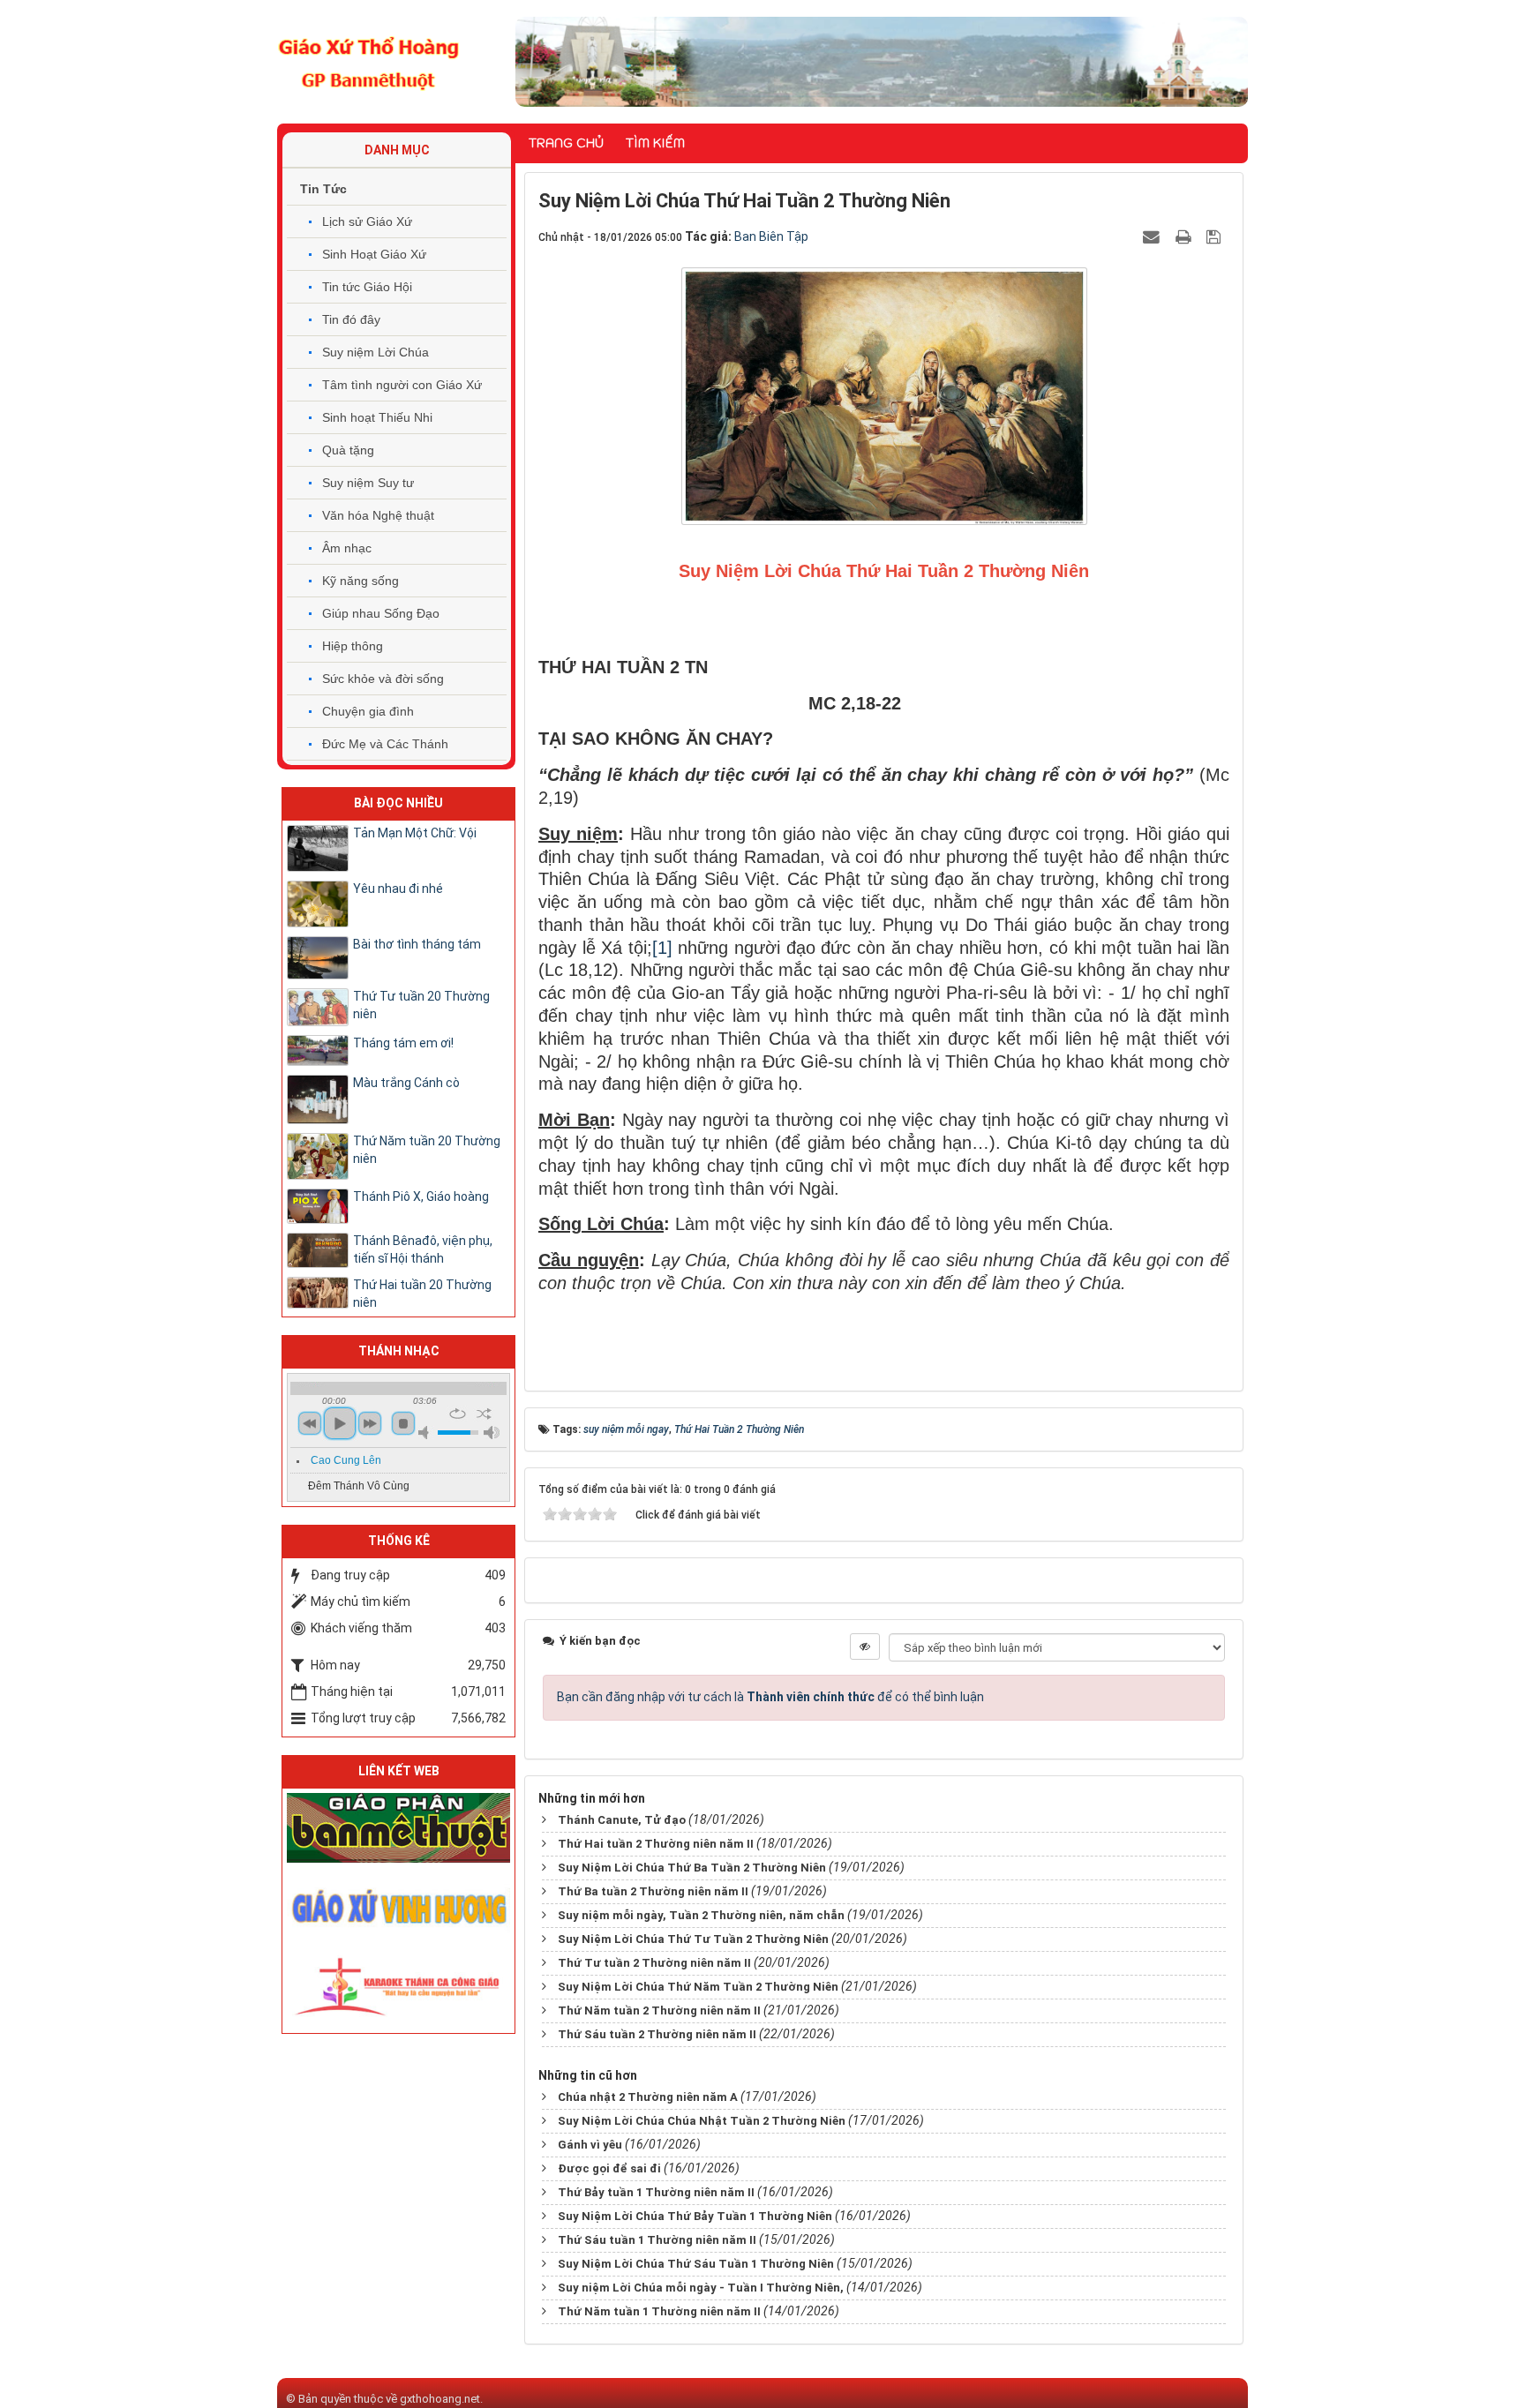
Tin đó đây (351, 319)
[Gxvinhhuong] (398, 1905)
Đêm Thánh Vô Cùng (359, 1486)
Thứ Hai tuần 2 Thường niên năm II (656, 1844)
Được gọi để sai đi (609, 2168)
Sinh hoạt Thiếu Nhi (377, 417)
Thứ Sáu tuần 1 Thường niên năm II (657, 2240)
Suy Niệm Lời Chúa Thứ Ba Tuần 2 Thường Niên (692, 1868)
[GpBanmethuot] (398, 1827)
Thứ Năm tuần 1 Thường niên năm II (659, 2311)
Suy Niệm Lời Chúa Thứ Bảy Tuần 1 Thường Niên (695, 2216)
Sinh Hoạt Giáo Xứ (374, 254)
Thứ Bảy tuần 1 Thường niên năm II (656, 2192)
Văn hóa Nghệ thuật (378, 515)
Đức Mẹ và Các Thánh (385, 744)
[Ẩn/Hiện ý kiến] (865, 1647)
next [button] (370, 1423)
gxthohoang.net (440, 2399)
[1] (662, 948)
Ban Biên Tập (771, 236)
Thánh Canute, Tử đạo (622, 1820)
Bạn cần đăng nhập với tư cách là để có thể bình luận (770, 1697)
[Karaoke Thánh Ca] (398, 1984)
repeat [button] (458, 1414)
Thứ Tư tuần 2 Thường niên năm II (654, 1963)
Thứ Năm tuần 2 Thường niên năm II (659, 2010)
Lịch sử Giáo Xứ (367, 221)
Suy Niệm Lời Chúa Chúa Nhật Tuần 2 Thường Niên (702, 2121)
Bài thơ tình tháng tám (417, 944)
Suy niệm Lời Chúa (376, 352)
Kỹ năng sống (361, 581)
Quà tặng (348, 450)
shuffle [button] (484, 1414)
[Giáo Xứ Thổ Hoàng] (369, 61)
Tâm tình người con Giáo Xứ (402, 385)
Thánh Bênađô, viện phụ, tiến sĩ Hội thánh (423, 1249)
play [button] (340, 1423)
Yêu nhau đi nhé (398, 889)
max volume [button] (492, 1433)
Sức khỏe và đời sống (383, 679)
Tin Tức (323, 189)
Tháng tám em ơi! (403, 1043)
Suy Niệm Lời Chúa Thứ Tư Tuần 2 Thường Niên (693, 1939)
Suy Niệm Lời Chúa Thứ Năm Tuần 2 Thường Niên (698, 1987)
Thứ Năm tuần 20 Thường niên (427, 1150)
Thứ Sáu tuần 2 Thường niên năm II (657, 2034)
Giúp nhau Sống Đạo (381, 613)
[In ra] (1185, 236)
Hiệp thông (353, 646)
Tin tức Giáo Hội (367, 287)
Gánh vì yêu (590, 2145)
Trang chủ (566, 143)
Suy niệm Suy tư (368, 483)
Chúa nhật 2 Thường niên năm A (648, 2097)
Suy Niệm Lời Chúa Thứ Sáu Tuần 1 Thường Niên (696, 2264)
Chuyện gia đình (368, 711)
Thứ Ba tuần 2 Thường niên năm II (653, 1891)
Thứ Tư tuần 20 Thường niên (421, 1005)
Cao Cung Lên (346, 1460)
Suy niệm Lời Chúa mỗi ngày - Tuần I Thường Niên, (701, 2288)
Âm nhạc (347, 548)
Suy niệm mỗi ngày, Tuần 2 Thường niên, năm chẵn (701, 1915)
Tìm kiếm (655, 143)
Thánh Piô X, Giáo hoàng (421, 1196)
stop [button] (403, 1423)
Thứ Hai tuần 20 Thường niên (422, 1294)
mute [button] (426, 1433)
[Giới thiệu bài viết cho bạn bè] (1153, 236)
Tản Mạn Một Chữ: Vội (415, 833)
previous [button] (310, 1423)
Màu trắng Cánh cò (406, 1083)
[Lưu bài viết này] (1216, 236)
